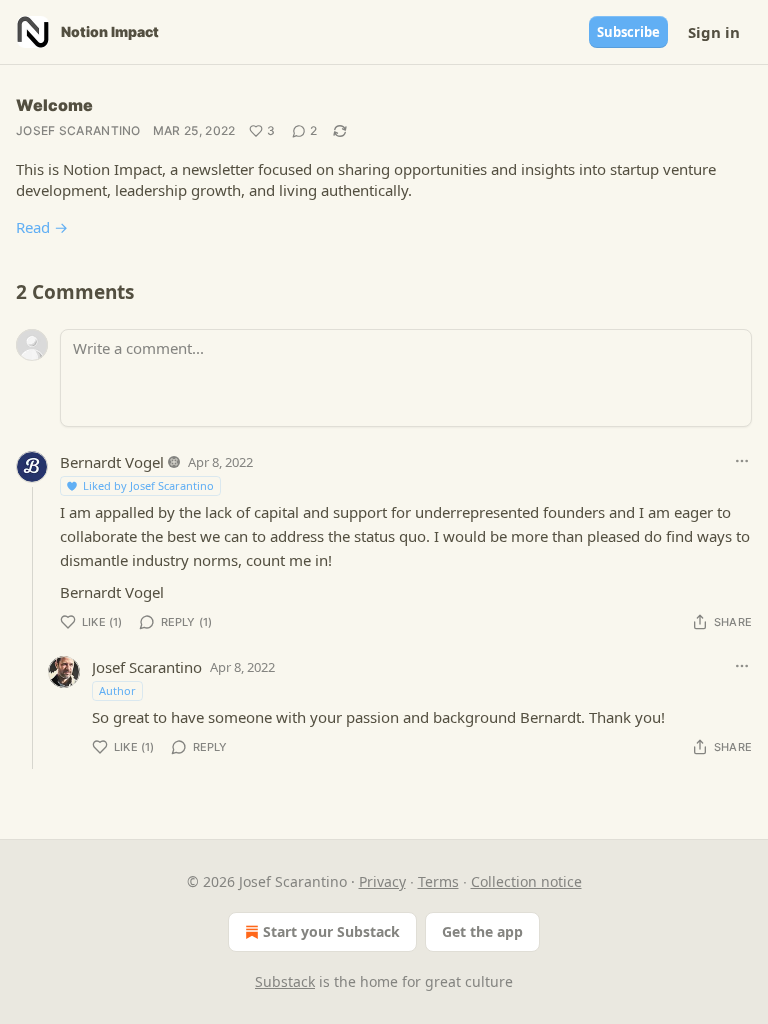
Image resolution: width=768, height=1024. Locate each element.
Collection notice (526, 881)
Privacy (382, 881)
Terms (438, 881)
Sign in (714, 32)
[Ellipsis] (742, 461)
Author (117, 690)
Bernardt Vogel (112, 462)
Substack (285, 981)
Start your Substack (331, 931)
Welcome (54, 105)
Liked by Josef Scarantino (148, 485)
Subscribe (628, 32)
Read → (42, 227)
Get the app (482, 931)
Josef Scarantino (78, 130)
